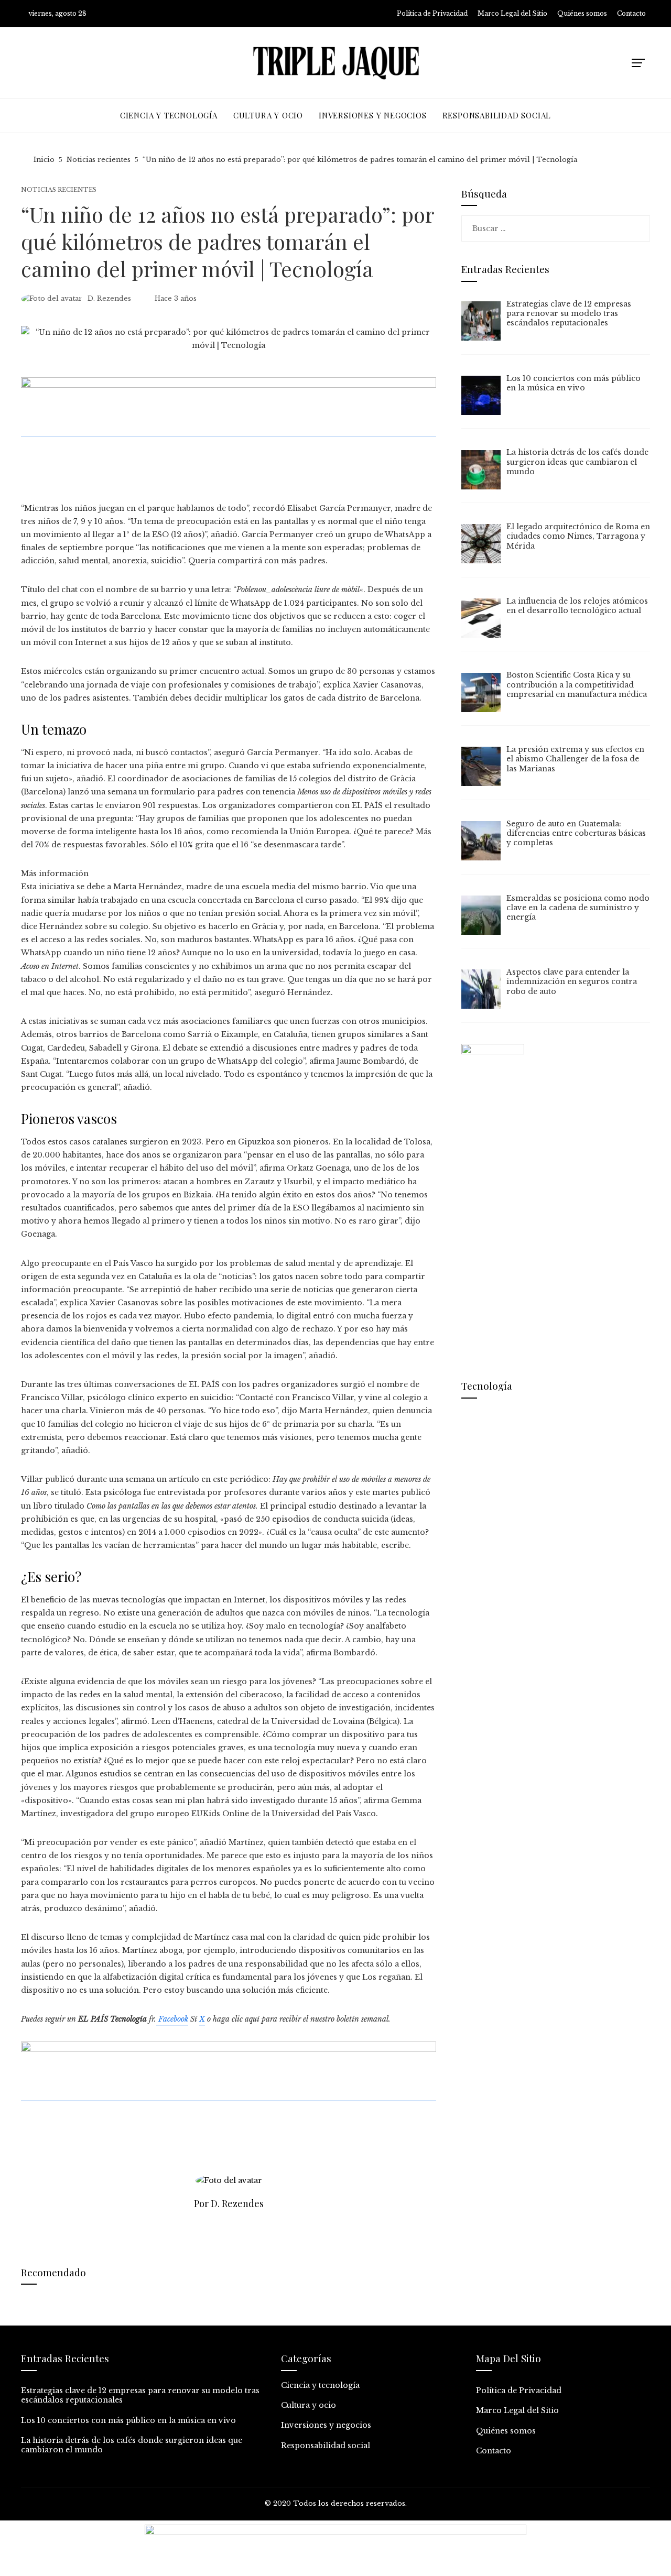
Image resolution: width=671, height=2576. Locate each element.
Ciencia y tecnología (320, 2385)
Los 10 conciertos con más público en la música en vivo (128, 2420)
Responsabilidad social (326, 2446)
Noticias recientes (59, 190)
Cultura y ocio (309, 2405)
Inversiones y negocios (326, 2425)
